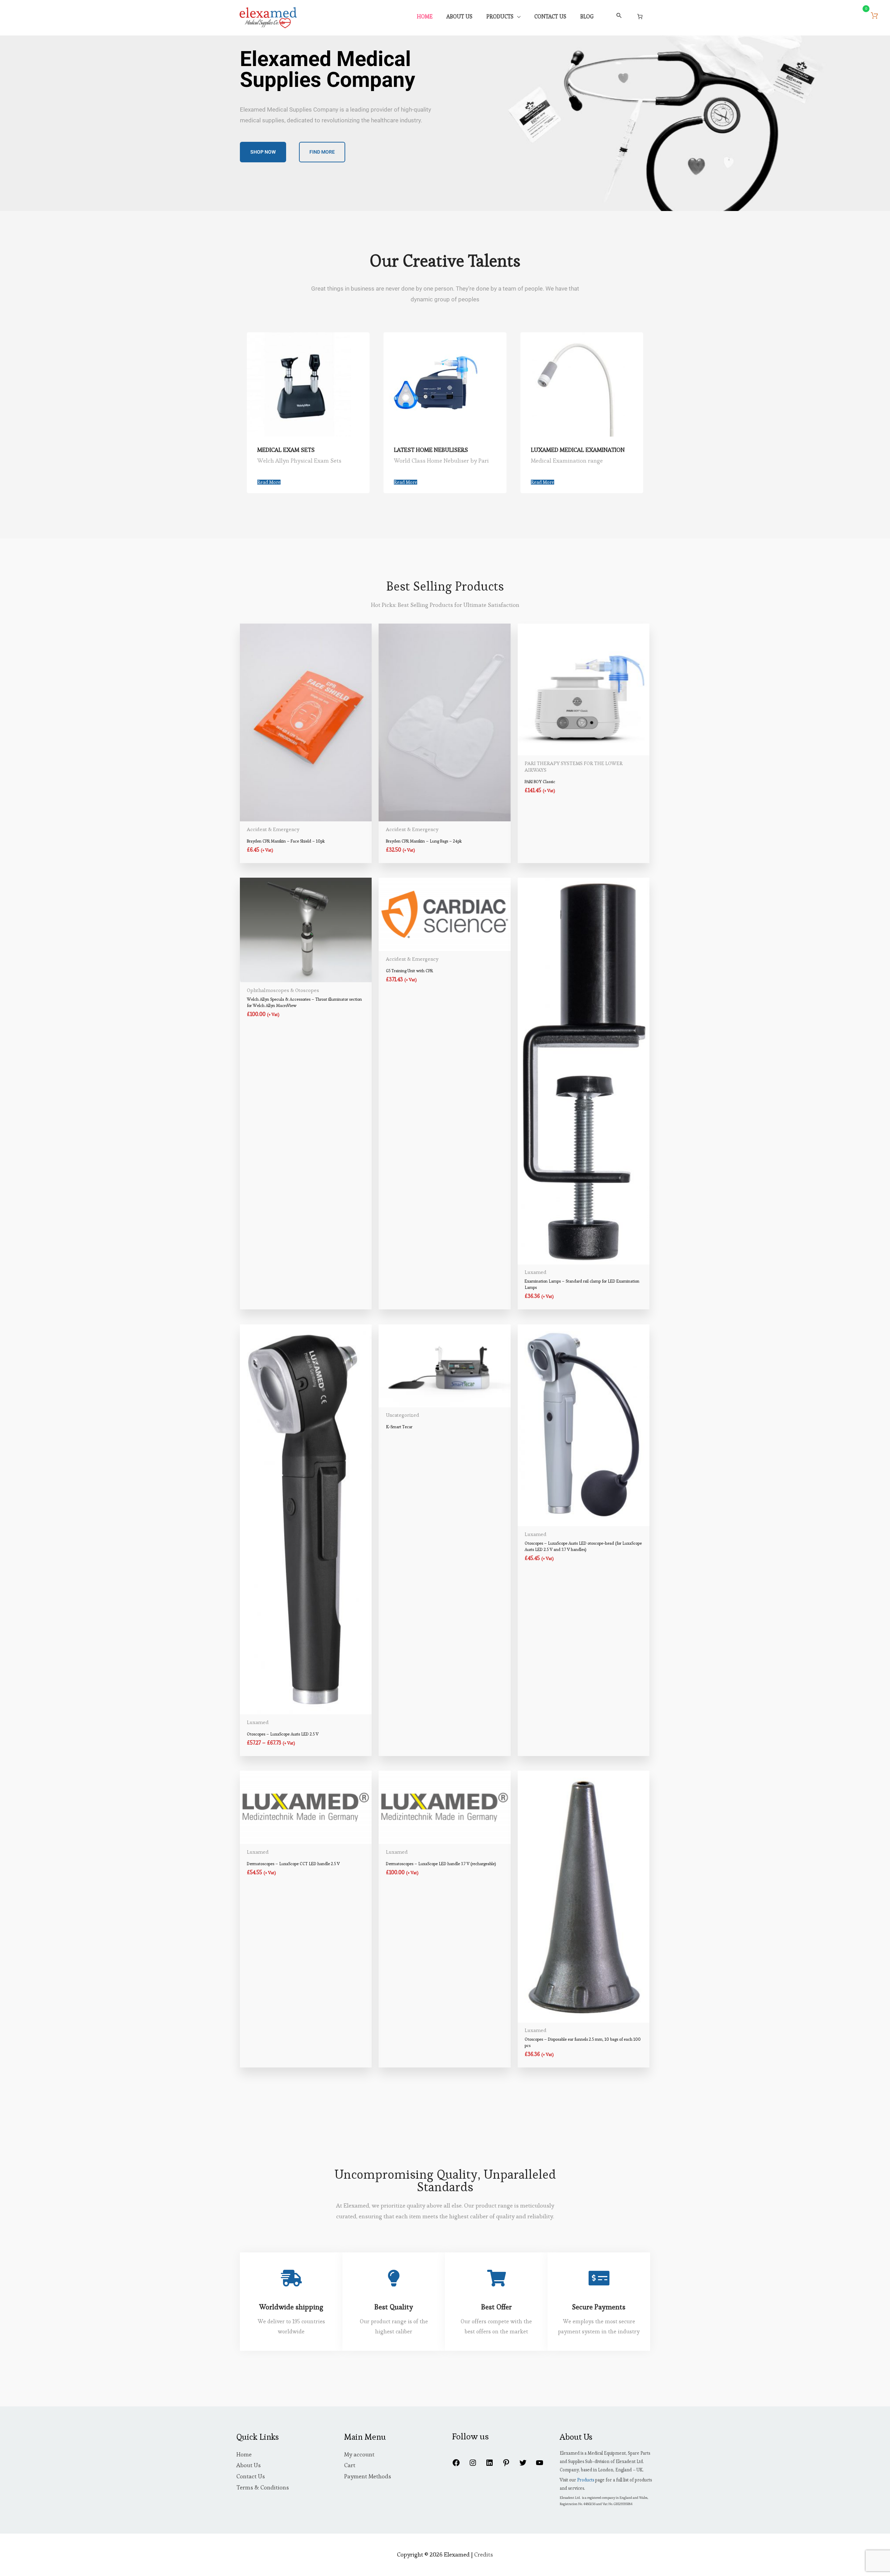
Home (244, 2454)
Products (586, 2480)
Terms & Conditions (263, 2487)
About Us (249, 2465)
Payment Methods (368, 2476)
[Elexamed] (268, 16)
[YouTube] (540, 2465)
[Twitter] (523, 2465)
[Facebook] (456, 2465)
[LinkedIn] (489, 2465)
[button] (619, 16)
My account (359, 2454)
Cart (350, 2465)
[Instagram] (473, 2465)
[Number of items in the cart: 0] (640, 16)
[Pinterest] (506, 2465)
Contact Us (251, 2476)
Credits (484, 2554)
